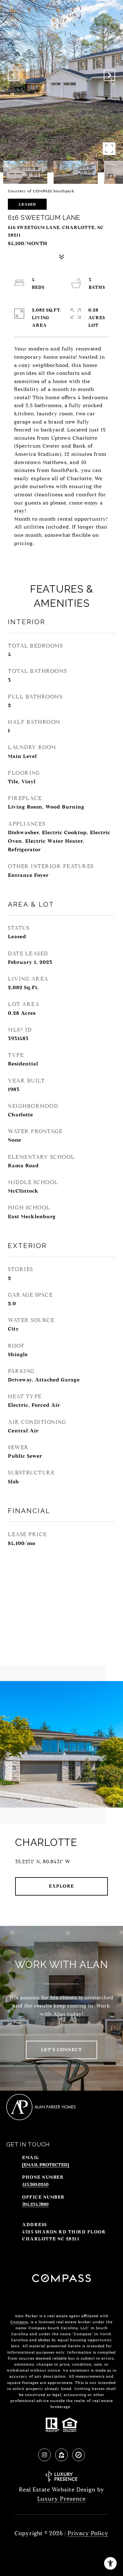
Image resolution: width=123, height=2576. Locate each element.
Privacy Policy (88, 2533)
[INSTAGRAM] (44, 2455)
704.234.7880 (35, 2204)
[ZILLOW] (61, 2455)
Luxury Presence (61, 2499)
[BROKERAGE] (79, 2455)
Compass (19, 2322)
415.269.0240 (35, 2185)
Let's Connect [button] (62, 2050)
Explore (61, 1886)
